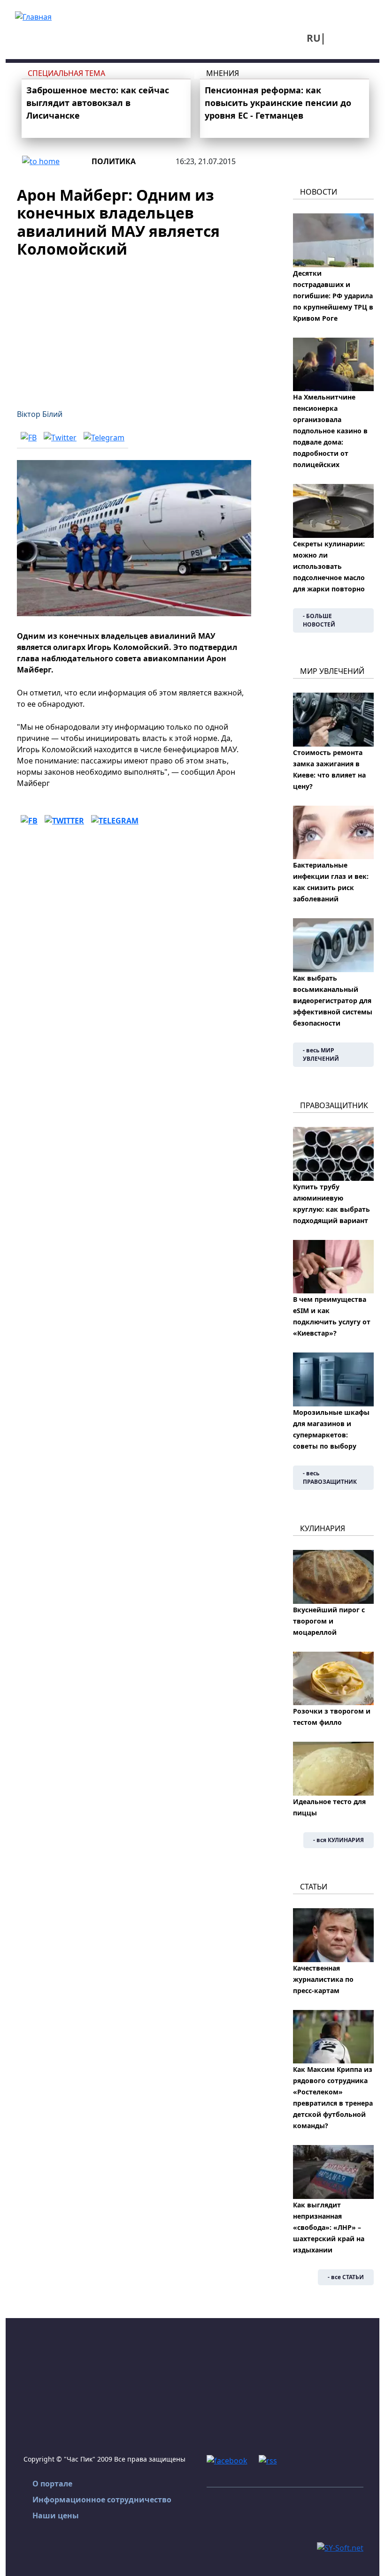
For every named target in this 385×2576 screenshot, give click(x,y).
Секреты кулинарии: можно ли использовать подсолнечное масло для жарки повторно (329, 566)
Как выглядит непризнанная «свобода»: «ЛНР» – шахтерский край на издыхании (329, 2227)
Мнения (223, 73)
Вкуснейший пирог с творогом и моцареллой (329, 1621)
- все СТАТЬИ (346, 2277)
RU (314, 38)
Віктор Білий (40, 414)
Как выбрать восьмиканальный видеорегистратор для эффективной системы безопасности (333, 1001)
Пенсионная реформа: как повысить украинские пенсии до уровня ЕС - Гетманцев (278, 103)
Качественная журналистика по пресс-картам (323, 1979)
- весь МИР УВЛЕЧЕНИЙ (321, 1054)
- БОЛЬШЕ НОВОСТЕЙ (319, 620)
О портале (52, 2484)
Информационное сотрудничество (102, 2500)
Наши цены (56, 2516)
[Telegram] (104, 438)
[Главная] (33, 16)
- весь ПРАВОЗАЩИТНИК (330, 1477)
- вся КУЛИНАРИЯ (339, 1840)
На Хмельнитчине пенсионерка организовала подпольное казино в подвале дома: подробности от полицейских (330, 431)
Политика (114, 161)
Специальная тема (66, 73)
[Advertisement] (134, 328)
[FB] (29, 438)
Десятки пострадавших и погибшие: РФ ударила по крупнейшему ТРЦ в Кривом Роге (333, 296)
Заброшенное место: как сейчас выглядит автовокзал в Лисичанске (98, 103)
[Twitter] (60, 438)
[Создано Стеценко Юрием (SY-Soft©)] (340, 2547)
